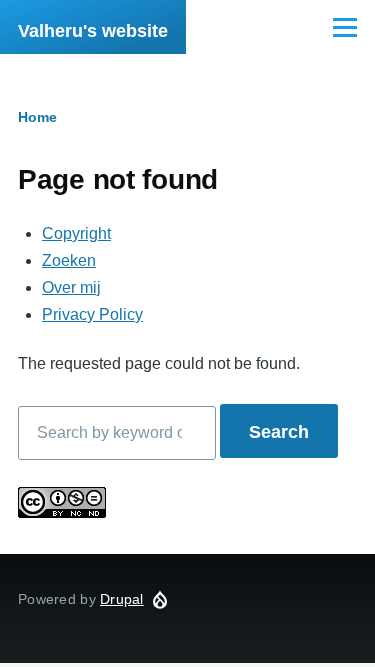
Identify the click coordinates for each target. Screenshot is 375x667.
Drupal (122, 599)
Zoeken (69, 260)
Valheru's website (93, 31)
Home (37, 117)
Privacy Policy (92, 314)
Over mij (71, 287)
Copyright (76, 233)
